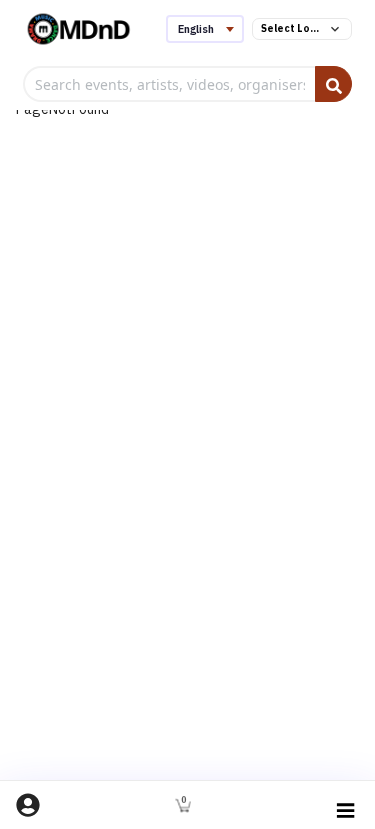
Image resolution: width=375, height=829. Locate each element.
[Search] (333, 84)
